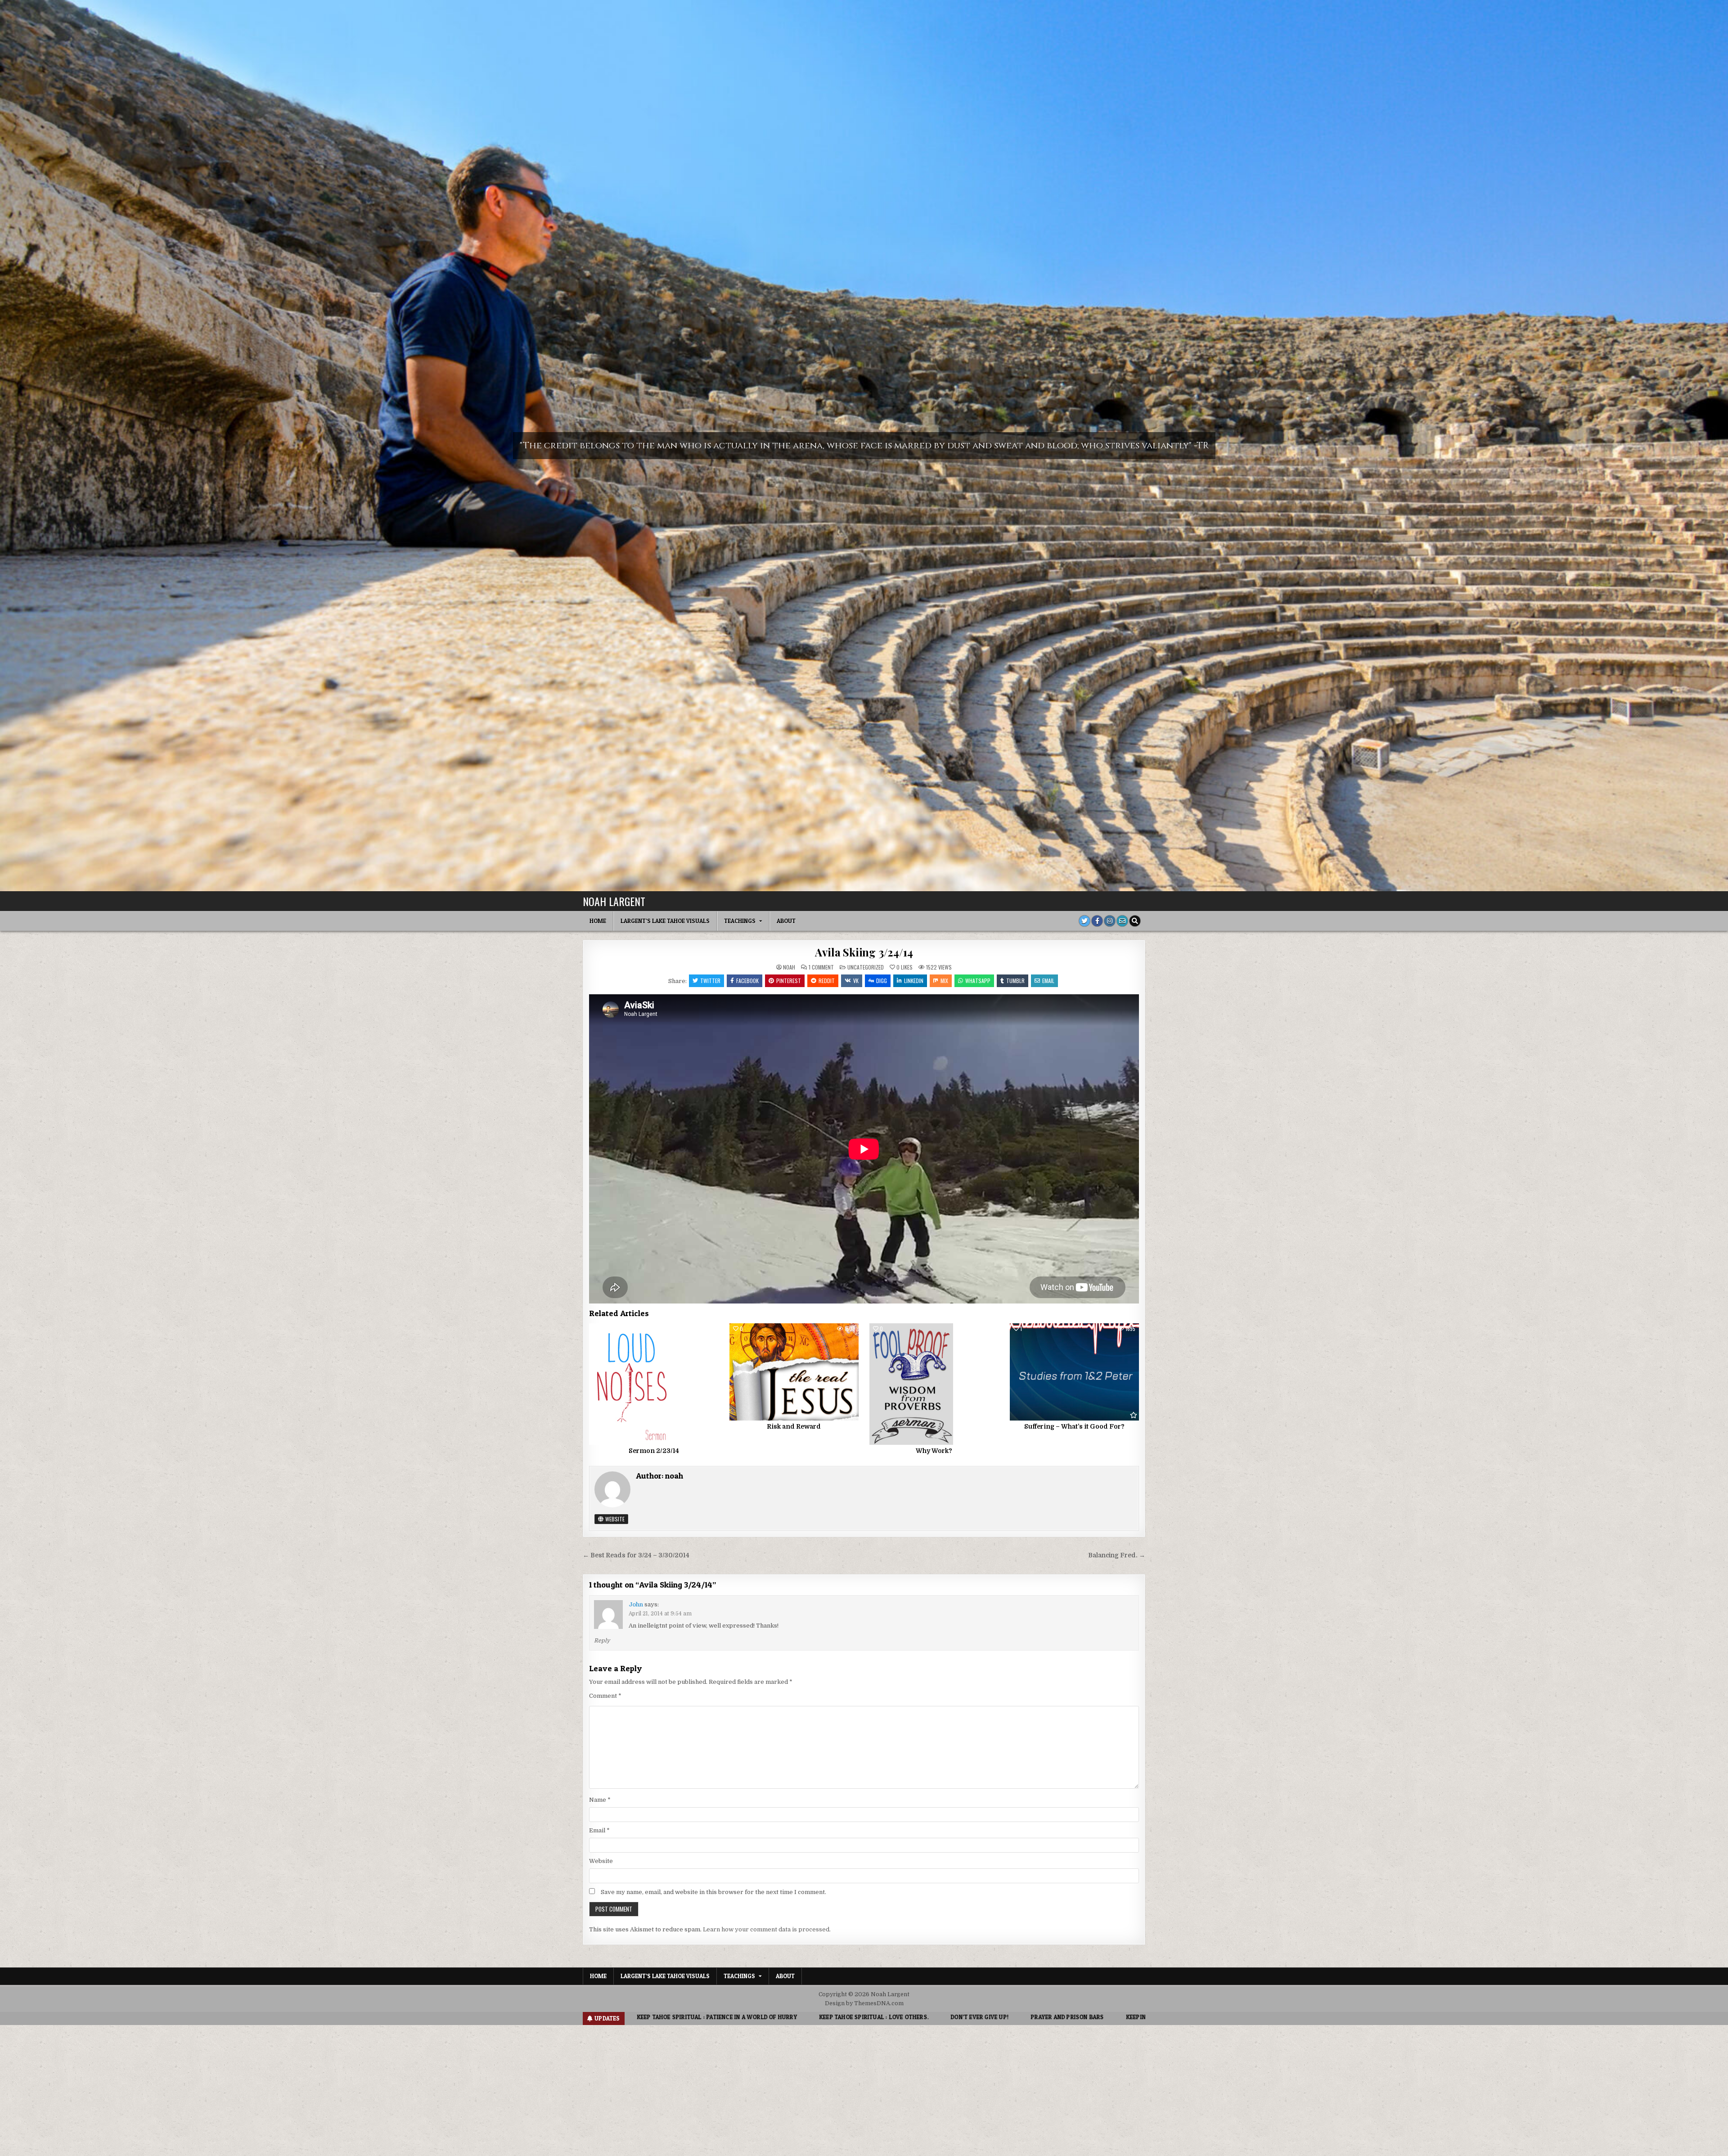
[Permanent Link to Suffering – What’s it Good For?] (1074, 1372)
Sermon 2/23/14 (654, 1451)
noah (789, 967)
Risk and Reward (794, 1426)
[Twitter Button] (1084, 921)
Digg (882, 981)
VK (856, 981)
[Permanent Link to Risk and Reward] (794, 1372)
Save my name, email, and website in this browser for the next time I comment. (713, 1892)
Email (1048, 981)
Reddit (827, 981)
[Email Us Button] (1122, 921)
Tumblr (1015, 981)
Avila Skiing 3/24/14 (864, 952)
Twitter (710, 981)
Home (598, 921)
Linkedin (914, 981)
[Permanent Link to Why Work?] (934, 1384)
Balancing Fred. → (1117, 1555)
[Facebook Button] (1097, 921)
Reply (602, 1641)
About (786, 921)
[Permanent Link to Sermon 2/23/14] (654, 1384)
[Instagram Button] (1110, 921)
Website (614, 1519)
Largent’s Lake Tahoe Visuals (665, 921)
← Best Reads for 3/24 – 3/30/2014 (636, 1555)
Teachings (740, 921)
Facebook (747, 981)
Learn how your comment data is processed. (767, 1929)
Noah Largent (614, 901)
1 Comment (821, 967)
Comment (605, 1696)
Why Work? (934, 1451)
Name (600, 1800)
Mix (944, 981)
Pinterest (789, 981)
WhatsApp (978, 981)
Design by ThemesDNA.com (864, 2003)
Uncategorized (866, 967)
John (636, 1604)
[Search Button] (1135, 921)
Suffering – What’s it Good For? (1074, 1426)
